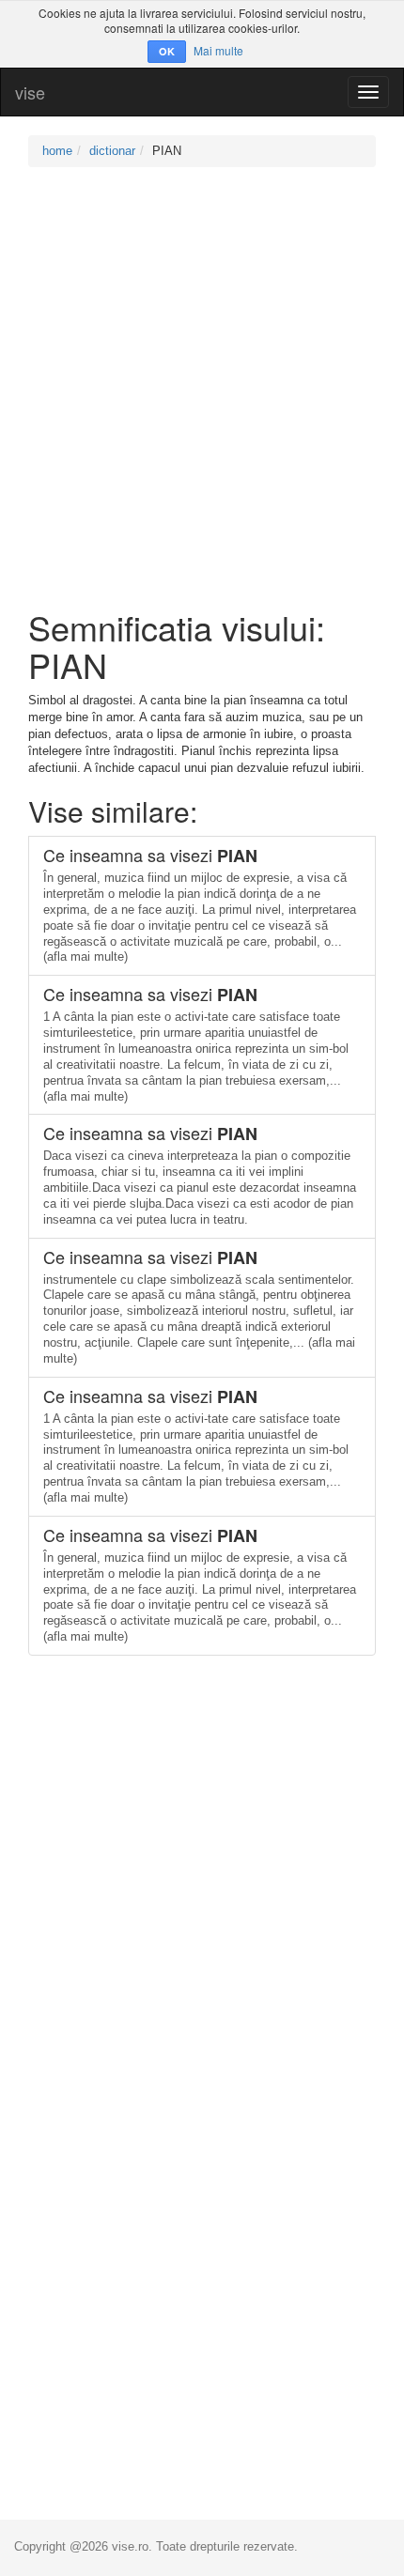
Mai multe (218, 50)
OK (167, 51)
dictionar (112, 151)
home (57, 151)
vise (30, 92)
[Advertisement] (202, 388)
